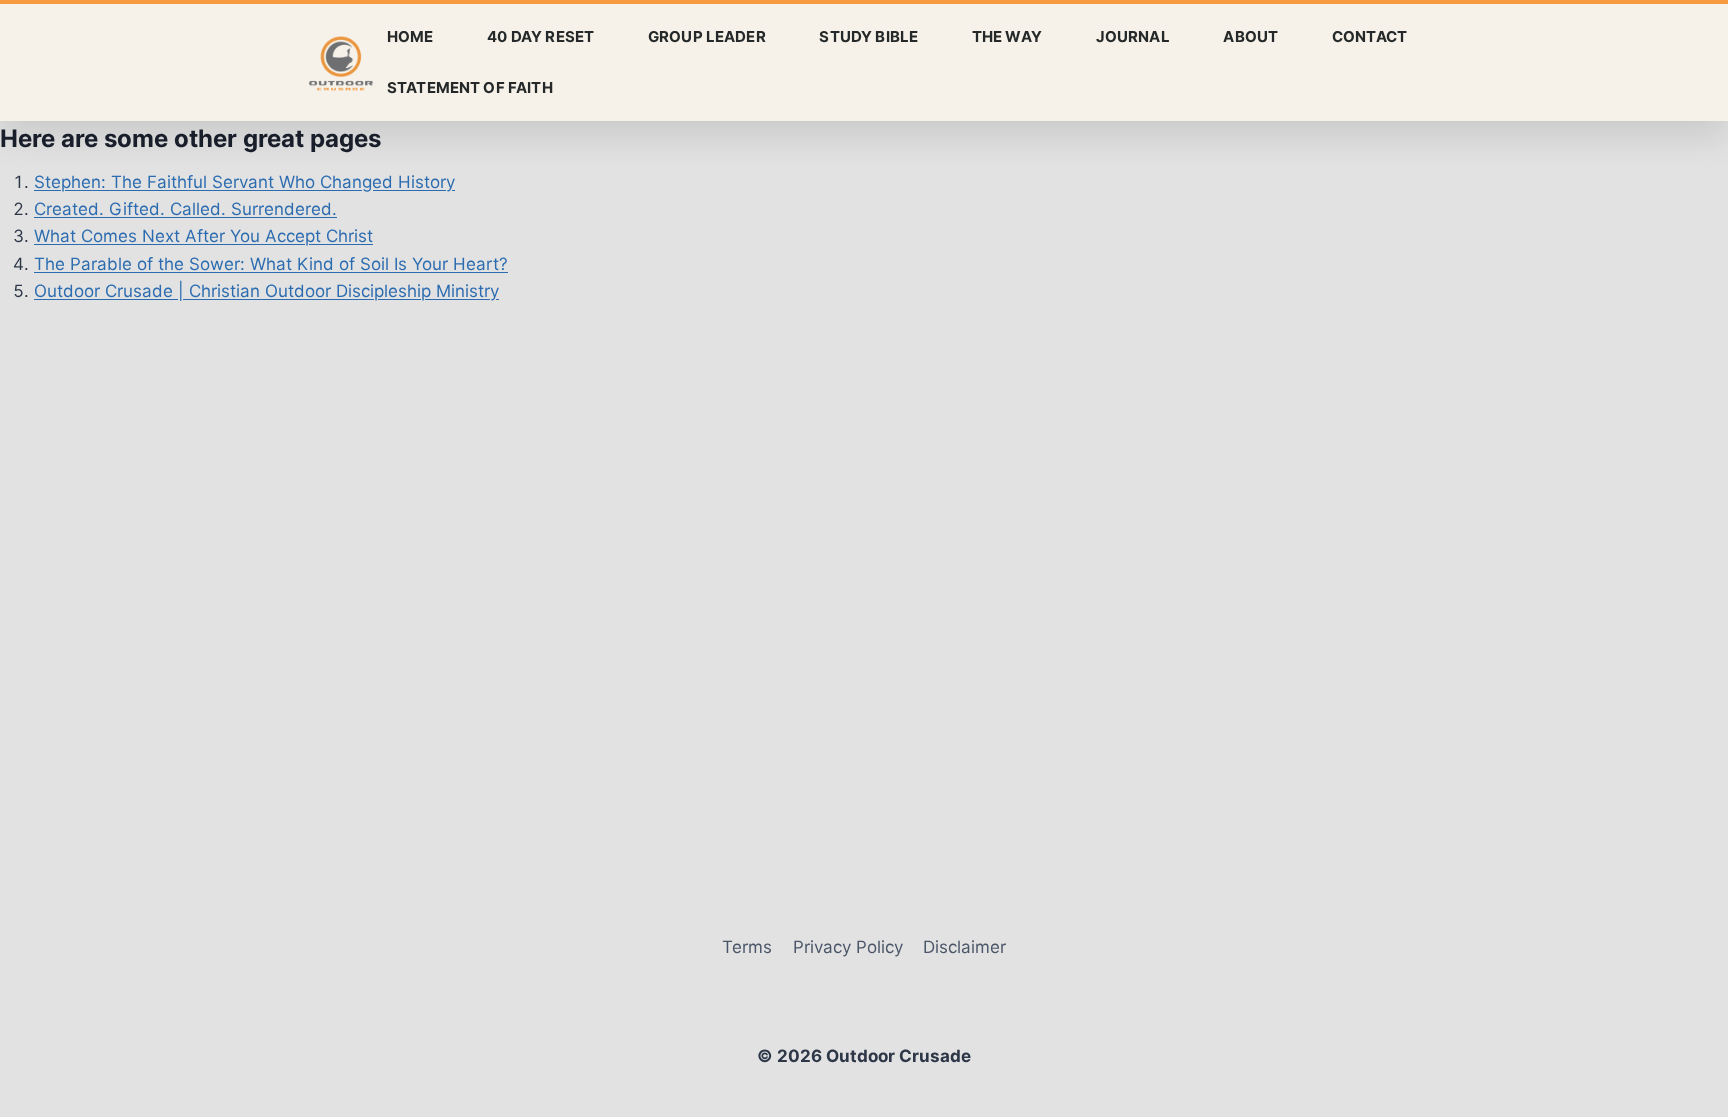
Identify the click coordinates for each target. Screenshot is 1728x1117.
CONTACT (1369, 36)
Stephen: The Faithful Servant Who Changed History (244, 182)
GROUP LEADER (707, 36)
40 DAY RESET (540, 36)
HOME (410, 36)
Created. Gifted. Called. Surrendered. (185, 209)
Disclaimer (964, 947)
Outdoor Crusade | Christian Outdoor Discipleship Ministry (266, 291)
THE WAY (1007, 36)
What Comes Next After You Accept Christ (203, 236)
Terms (747, 947)
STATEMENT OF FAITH (470, 87)
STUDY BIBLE (868, 36)
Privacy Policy (848, 947)
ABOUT (1250, 36)
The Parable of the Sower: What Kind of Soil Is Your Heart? (271, 264)
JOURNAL (1133, 36)
